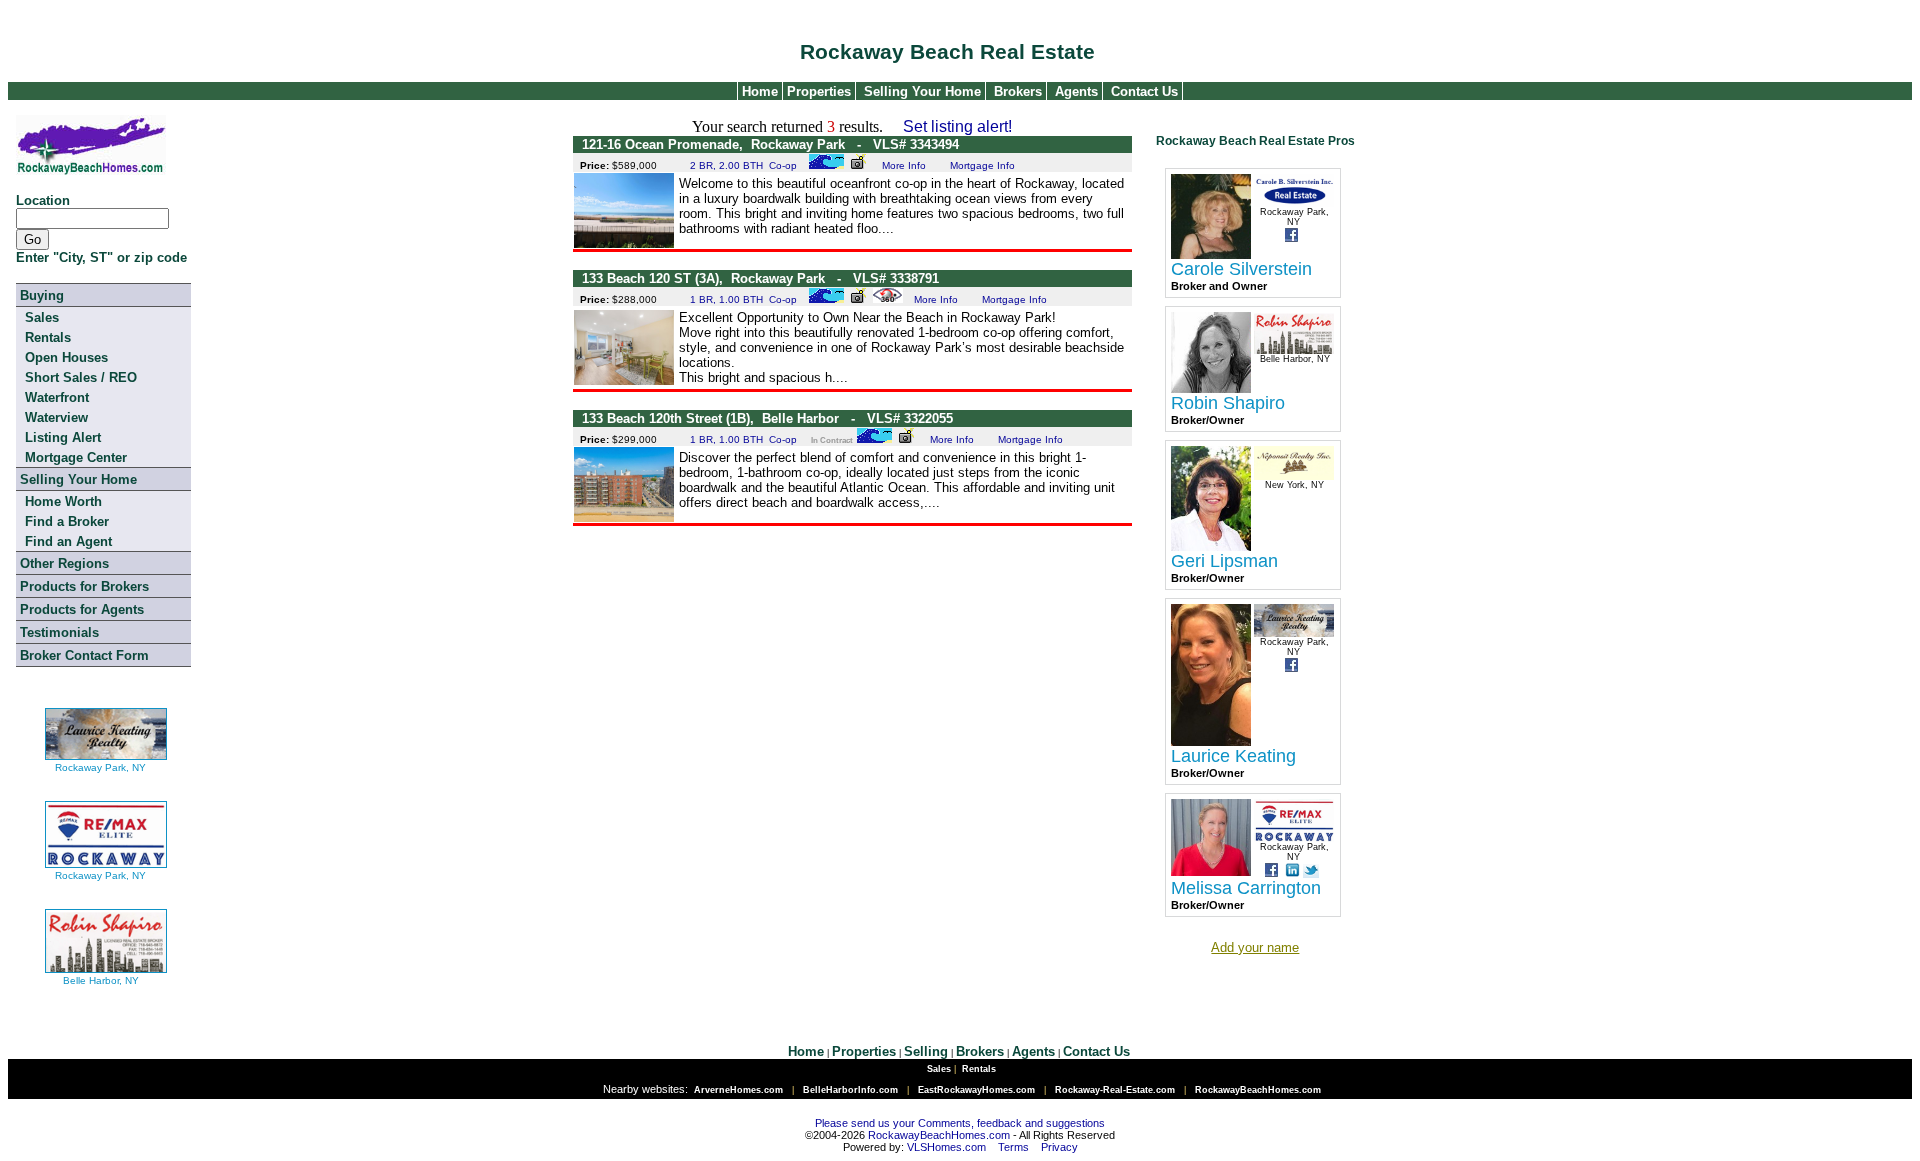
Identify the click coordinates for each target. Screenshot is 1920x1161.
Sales (42, 317)
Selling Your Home (922, 91)
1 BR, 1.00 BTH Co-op (743, 299)
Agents (1076, 91)
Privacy (1059, 1147)
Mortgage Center (76, 457)
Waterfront (57, 397)
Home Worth (63, 501)
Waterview (56, 417)
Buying (42, 295)
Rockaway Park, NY (100, 767)
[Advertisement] (852, 575)
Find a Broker (67, 521)
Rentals (48, 337)
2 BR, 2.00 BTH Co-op (743, 165)
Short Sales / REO (81, 377)
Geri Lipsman (1224, 561)
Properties (817, 91)
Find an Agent (68, 541)
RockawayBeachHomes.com (939, 1135)
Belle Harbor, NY (101, 980)
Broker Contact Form (84, 655)
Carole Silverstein (1241, 269)
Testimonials (59, 632)
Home (758, 91)
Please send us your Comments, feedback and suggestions (960, 1123)
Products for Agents (82, 609)
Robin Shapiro (1228, 403)
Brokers (1018, 91)
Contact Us (1144, 91)
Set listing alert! (957, 126)
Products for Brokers (84, 586)
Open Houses (66, 357)
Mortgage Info (982, 165)
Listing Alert (63, 437)
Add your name (1255, 947)
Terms (1013, 1147)
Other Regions (64, 563)
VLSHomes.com (946, 1147)
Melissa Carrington (1246, 888)
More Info (904, 165)
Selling (926, 1051)
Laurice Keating (1233, 756)
